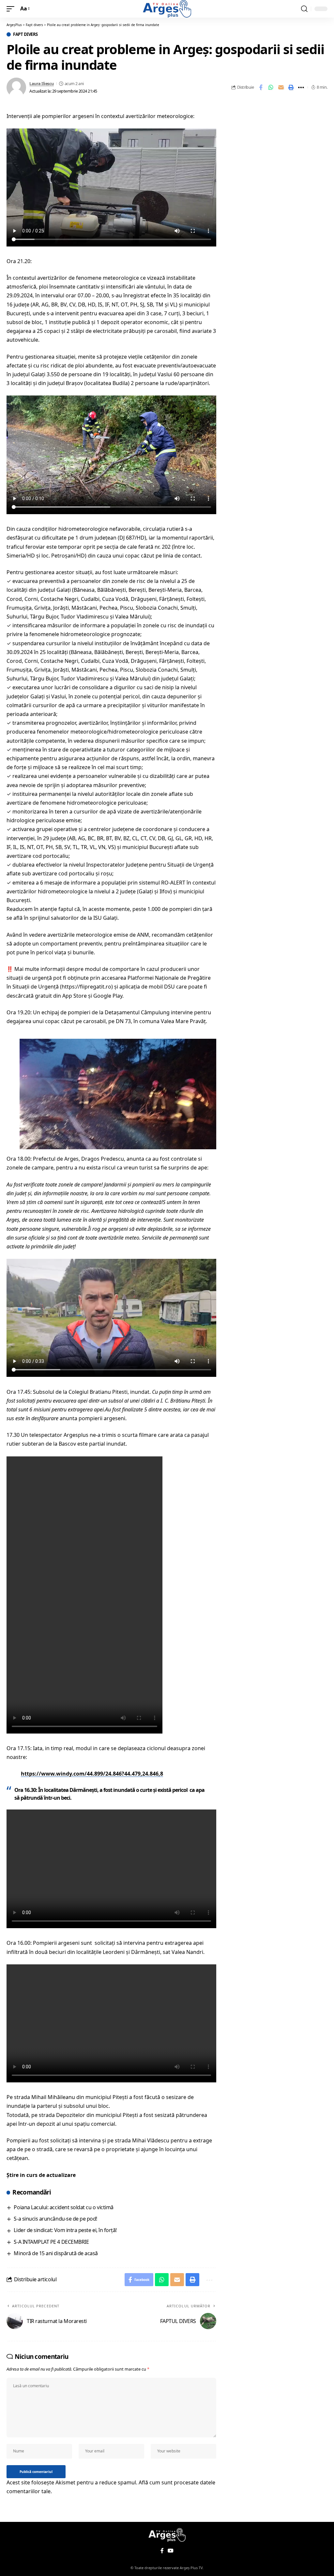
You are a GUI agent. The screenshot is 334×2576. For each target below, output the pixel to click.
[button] (12, 9)
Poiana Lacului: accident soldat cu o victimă (63, 2207)
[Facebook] (162, 2551)
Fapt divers (25, 34)
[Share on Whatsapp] (271, 87)
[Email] (281, 87)
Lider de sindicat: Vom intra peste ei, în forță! (65, 2230)
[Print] (291, 87)
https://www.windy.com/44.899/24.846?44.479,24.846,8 (92, 1774)
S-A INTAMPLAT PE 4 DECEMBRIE (51, 2242)
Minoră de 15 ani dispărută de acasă (56, 2253)
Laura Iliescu (42, 83)
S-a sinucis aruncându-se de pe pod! (55, 2219)
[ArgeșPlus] (167, 9)
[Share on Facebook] (261, 87)
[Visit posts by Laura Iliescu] (16, 87)
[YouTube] (171, 2551)
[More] (301, 87)
